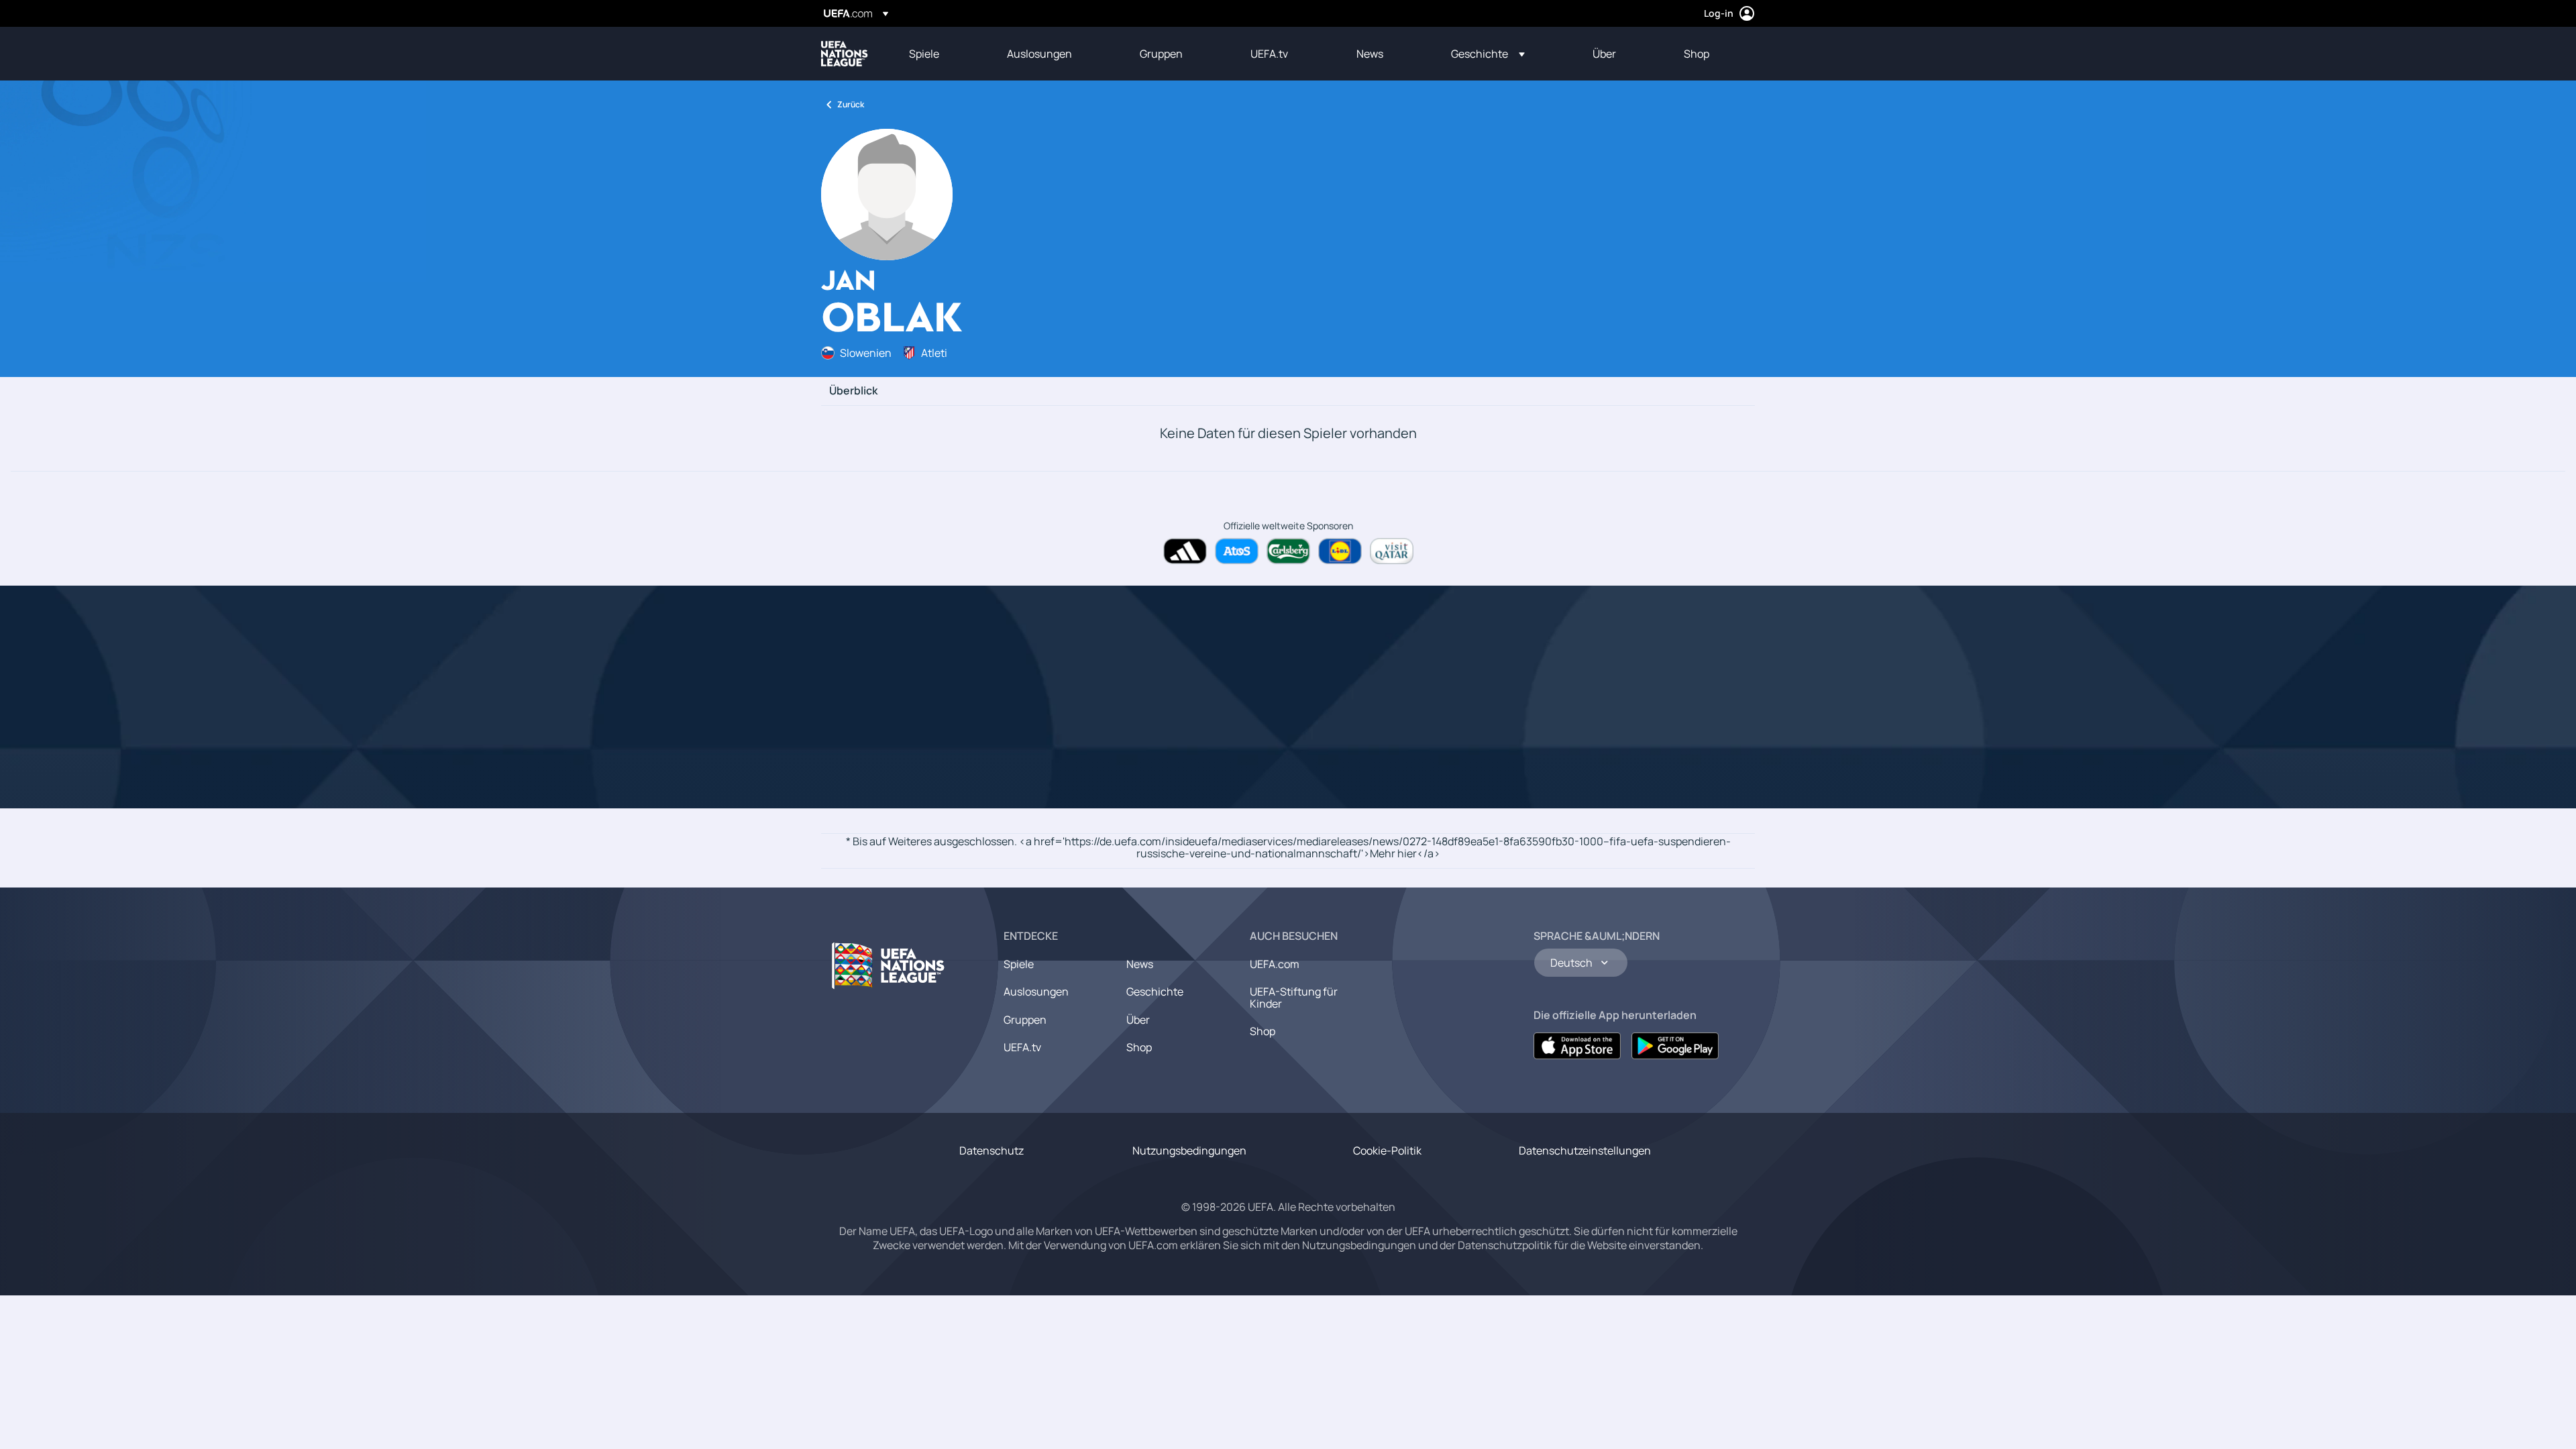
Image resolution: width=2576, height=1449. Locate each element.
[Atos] (1237, 551)
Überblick (853, 391)
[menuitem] (941, 54)
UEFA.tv (1022, 1047)
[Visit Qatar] (1392, 551)
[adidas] (1185, 551)
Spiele (1019, 964)
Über (1138, 1020)
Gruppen (1025, 1020)
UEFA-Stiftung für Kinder (1294, 998)
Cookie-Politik (1387, 1150)
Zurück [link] (851, 104)
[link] (924, 54)
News (1140, 964)
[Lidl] (1340, 551)
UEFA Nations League (845, 54)
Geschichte (1155, 991)
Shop (1139, 1047)
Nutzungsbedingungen (1189, 1150)
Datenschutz (991, 1150)
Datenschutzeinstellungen (1585, 1150)
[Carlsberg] (1288, 551)
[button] (1488, 54)
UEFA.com (1275, 964)
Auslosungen (1036, 991)
